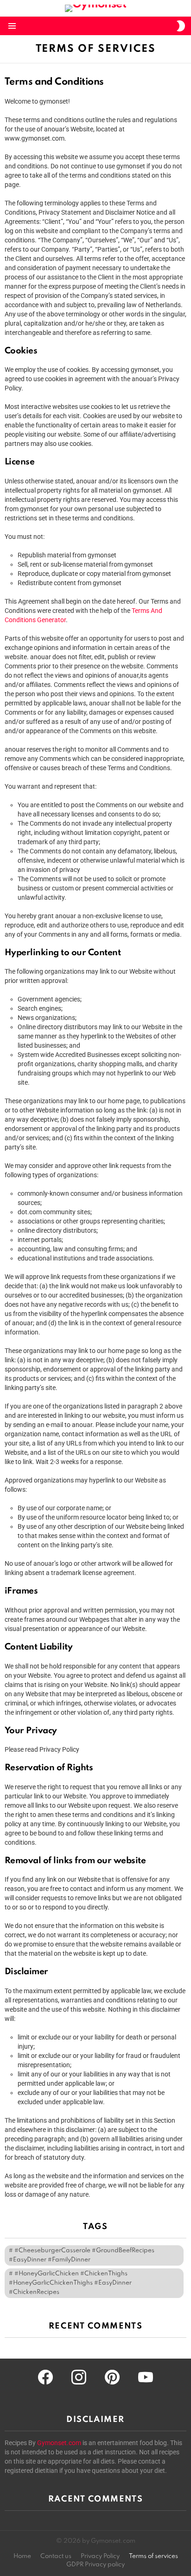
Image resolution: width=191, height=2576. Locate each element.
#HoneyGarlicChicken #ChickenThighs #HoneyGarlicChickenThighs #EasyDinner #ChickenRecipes (70, 2283)
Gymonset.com (59, 2443)
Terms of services (153, 2556)
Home (22, 2556)
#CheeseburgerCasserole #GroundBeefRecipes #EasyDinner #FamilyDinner (82, 2255)
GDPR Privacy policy (95, 2565)
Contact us (56, 2556)
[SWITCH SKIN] (181, 26)
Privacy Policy (100, 2556)
